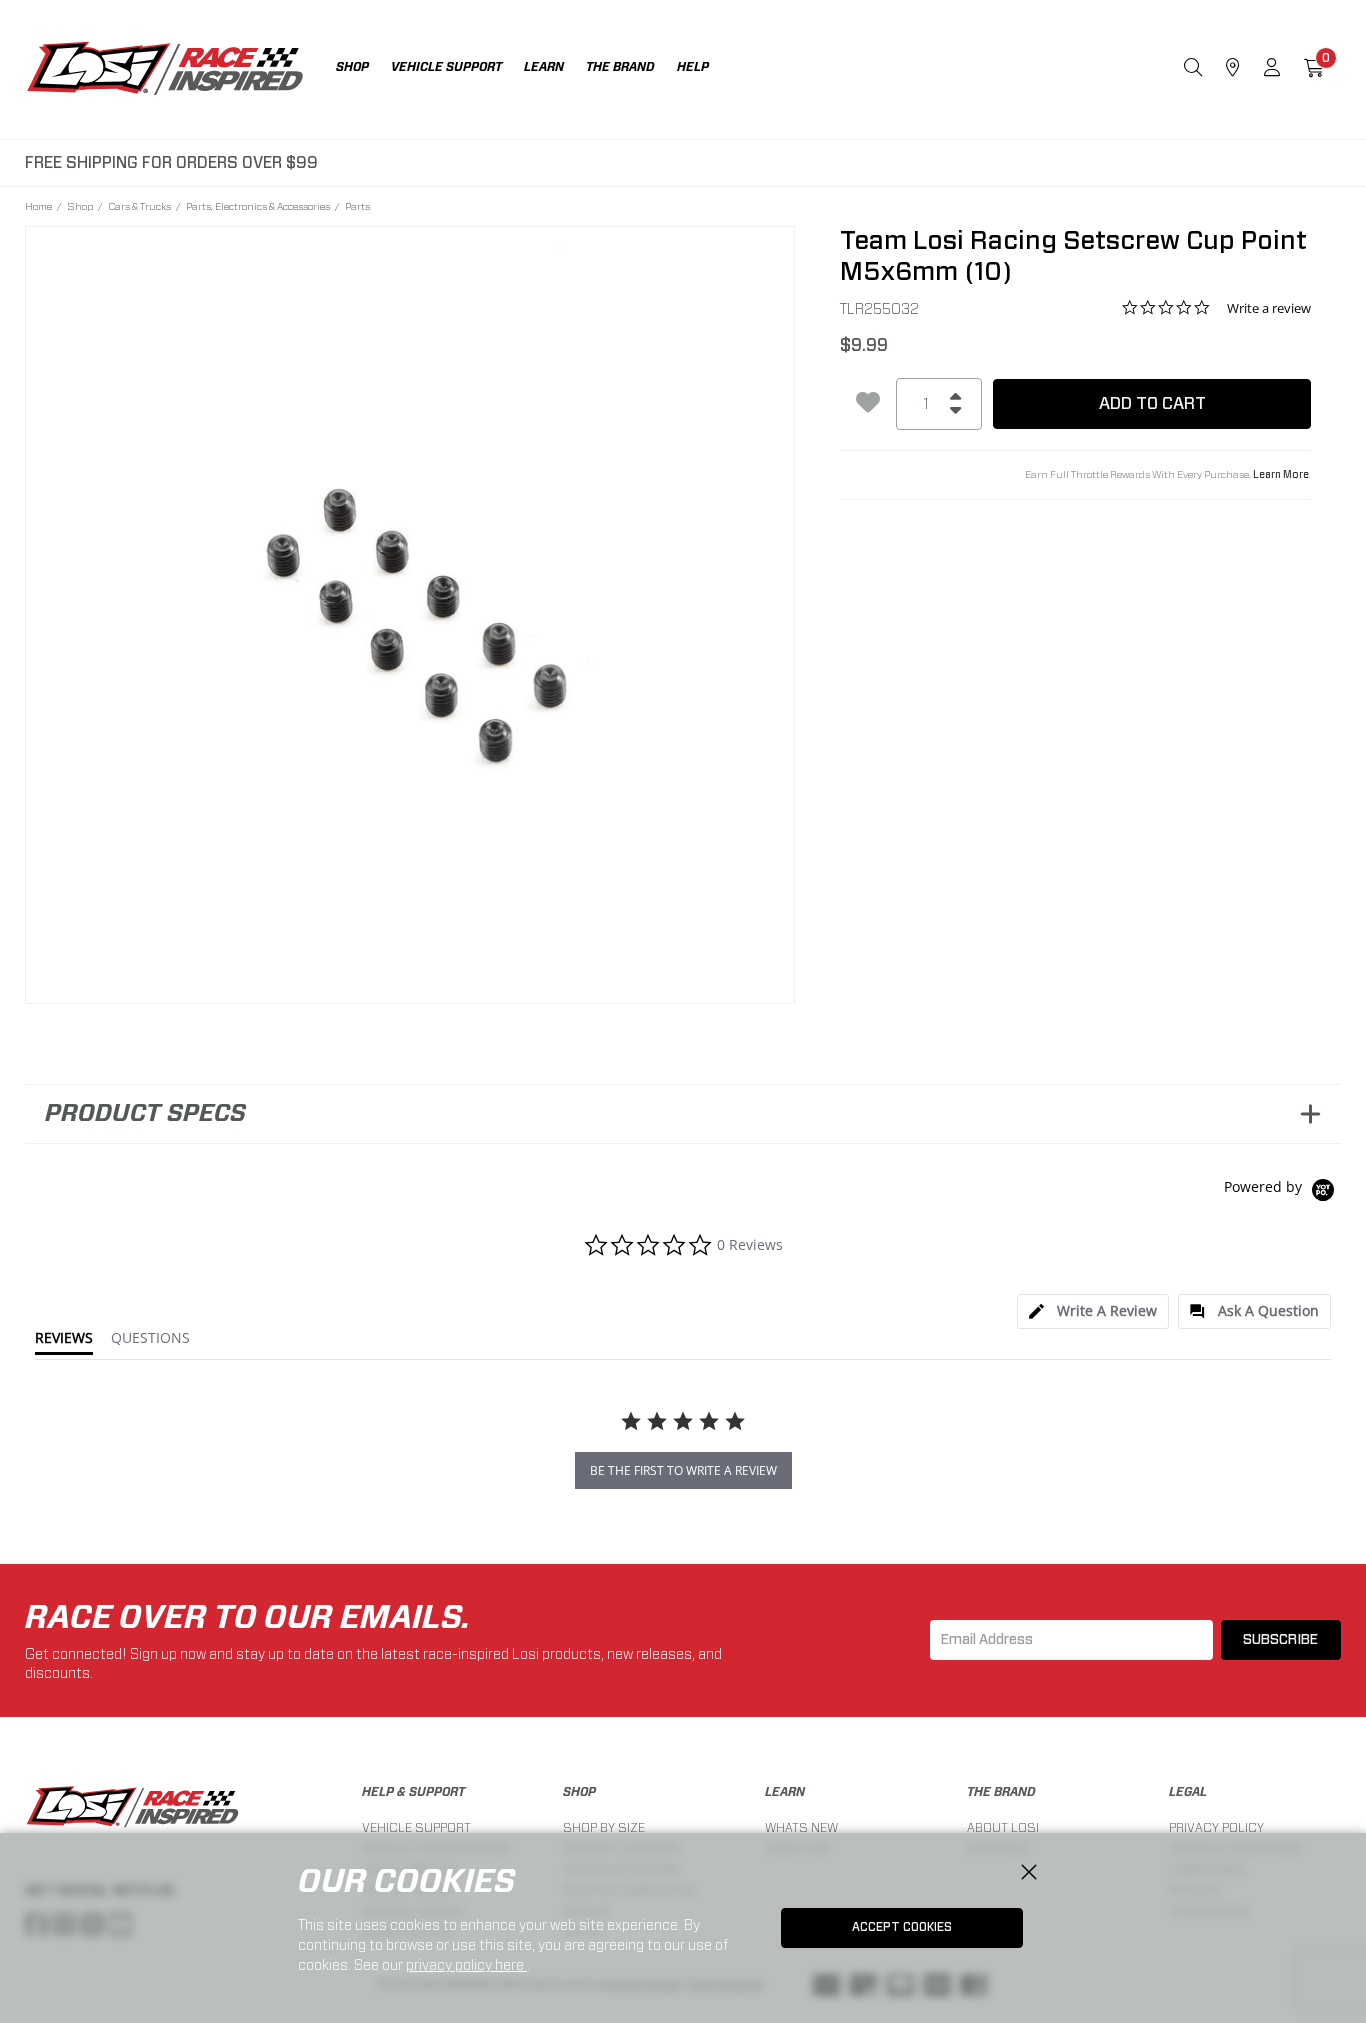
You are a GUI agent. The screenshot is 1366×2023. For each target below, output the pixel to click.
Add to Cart (1152, 403)
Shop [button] (352, 67)
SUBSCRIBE (1280, 1640)
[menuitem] (363, 69)
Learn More (1281, 475)
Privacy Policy (1216, 1827)
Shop (80, 206)
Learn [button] (544, 67)
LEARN (785, 1792)
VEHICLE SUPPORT (416, 1827)
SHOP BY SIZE (604, 1827)
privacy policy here (466, 1965)
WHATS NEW (801, 1827)
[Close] (1029, 1873)
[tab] (1093, 1311)
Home (38, 206)
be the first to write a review (683, 1470)
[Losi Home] (165, 70)
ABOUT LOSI (1003, 1827)
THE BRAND (1001, 1792)
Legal (1188, 1792)
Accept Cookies (902, 1927)
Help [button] (693, 67)
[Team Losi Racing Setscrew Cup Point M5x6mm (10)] (410, 611)
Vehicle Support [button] (446, 67)
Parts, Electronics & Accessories (258, 206)
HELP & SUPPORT (413, 1792)
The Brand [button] (620, 67)
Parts (357, 206)
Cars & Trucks (139, 206)
